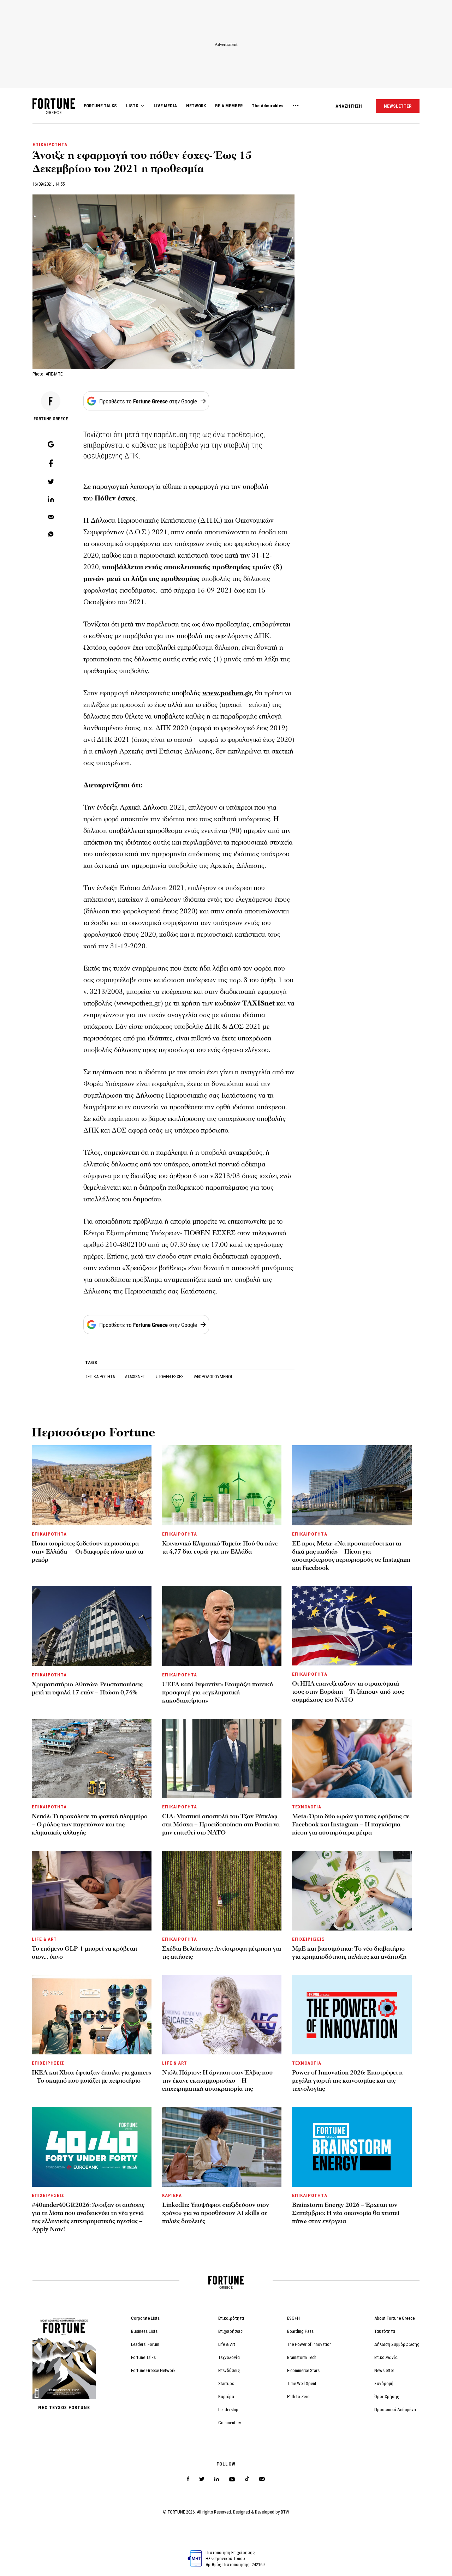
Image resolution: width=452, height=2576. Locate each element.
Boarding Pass (300, 2331)
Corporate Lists (145, 2318)
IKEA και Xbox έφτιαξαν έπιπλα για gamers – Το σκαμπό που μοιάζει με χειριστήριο (91, 2077)
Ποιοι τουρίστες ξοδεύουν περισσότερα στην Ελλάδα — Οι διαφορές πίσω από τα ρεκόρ (88, 1552)
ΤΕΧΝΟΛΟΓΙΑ (307, 1807)
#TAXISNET (135, 1377)
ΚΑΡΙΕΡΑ (172, 2195)
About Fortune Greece (394, 2318)
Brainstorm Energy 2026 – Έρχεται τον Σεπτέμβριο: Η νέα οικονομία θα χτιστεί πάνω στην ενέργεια (346, 2213)
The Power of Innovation (309, 2344)
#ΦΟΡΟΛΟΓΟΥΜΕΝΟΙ (213, 1377)
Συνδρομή (384, 2383)
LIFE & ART (44, 1939)
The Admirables (268, 106)
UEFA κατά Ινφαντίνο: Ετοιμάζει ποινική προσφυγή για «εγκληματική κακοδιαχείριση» (218, 1692)
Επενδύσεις (229, 2370)
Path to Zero (298, 2397)
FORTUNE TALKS (100, 106)
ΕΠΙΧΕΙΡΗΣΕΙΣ (308, 1939)
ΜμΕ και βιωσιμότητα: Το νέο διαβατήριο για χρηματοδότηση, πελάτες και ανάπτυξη (349, 1953)
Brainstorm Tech (302, 2357)
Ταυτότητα (385, 2331)
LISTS (132, 106)
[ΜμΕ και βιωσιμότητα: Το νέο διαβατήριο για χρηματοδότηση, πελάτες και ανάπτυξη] (352, 1890)
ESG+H (293, 2318)
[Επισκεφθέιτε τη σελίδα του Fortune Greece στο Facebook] (188, 2479)
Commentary (230, 2423)
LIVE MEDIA (165, 106)
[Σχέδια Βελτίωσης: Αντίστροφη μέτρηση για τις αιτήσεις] (222, 1890)
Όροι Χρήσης (387, 2397)
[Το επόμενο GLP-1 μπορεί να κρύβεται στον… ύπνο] (92, 1890)
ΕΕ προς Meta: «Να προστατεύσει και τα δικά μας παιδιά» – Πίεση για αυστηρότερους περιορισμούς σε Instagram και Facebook (351, 1556)
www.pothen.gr (227, 693)
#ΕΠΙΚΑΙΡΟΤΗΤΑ (100, 1377)
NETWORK (196, 106)
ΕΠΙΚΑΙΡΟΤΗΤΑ (50, 145)
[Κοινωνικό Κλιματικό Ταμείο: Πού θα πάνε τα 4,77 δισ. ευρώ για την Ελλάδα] (222, 1485)
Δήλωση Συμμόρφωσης (397, 2344)
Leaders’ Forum (145, 2344)
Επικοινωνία (386, 2357)
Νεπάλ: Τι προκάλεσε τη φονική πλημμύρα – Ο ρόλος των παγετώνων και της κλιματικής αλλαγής (90, 1824)
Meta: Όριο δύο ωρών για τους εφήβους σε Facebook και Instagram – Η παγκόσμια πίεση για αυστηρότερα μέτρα (351, 1824)
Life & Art (227, 2344)
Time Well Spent (302, 2383)
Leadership (228, 2410)
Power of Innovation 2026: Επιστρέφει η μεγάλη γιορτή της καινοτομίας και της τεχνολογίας (347, 2081)
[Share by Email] (51, 517)
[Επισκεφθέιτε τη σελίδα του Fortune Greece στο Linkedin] (217, 2479)
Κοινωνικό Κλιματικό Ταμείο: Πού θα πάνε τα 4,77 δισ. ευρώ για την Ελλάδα (220, 1548)
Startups (226, 2383)
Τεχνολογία (229, 2357)
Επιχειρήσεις (231, 2331)
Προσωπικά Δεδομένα (395, 2410)
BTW (285, 2512)
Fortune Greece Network (153, 2370)
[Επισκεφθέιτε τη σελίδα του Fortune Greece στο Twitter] (202, 2479)
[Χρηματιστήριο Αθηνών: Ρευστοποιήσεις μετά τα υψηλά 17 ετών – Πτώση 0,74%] (92, 1626)
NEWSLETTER (398, 106)
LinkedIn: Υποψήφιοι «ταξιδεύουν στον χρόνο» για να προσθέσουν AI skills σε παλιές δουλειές (216, 2213)
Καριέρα (226, 2397)
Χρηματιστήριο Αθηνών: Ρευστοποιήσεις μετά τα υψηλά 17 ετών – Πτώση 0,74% (87, 1688)
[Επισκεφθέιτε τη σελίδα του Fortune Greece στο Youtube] (232, 2481)
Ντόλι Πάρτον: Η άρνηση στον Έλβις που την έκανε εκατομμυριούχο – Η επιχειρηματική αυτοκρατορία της (217, 2081)
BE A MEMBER (229, 106)
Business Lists (144, 2331)
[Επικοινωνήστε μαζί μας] (262, 2479)
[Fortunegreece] (54, 112)
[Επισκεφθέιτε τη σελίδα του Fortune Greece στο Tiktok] (247, 2479)
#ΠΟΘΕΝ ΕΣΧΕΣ (170, 1377)
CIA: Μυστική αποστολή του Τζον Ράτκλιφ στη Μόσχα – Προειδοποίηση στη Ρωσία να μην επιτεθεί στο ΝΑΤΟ (221, 1824)
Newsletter (384, 2370)
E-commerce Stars (303, 2370)
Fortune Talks (143, 2357)
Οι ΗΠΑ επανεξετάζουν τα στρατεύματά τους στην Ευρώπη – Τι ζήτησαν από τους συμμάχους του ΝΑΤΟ (348, 1692)
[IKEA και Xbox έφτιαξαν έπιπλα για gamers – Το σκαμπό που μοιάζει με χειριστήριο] (92, 2015)
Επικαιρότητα (231, 2318)
